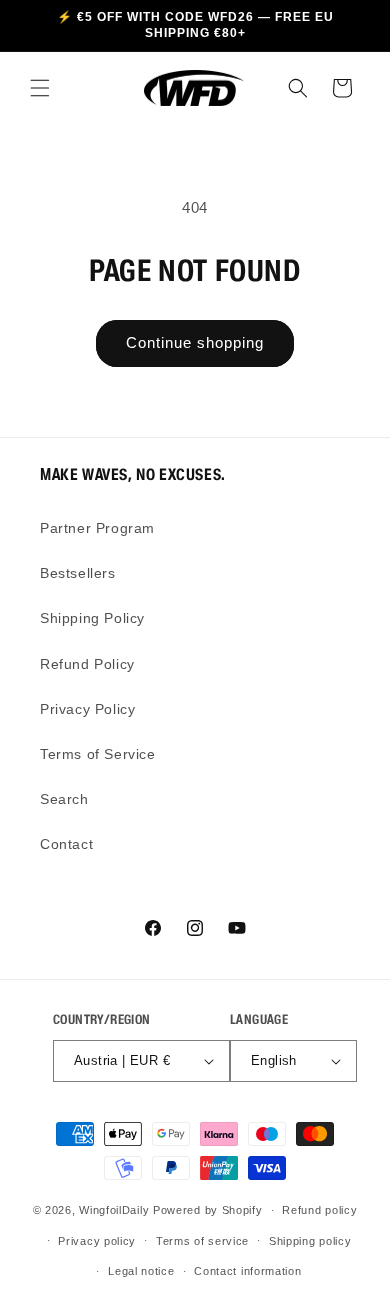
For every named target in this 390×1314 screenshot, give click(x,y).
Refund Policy (87, 664)
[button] (40, 88)
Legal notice (141, 1271)
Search (64, 799)
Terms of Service (98, 754)
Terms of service (202, 1241)
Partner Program (97, 528)
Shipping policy (310, 1241)
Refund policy (319, 1210)
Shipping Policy (92, 618)
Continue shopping (195, 342)
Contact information (247, 1271)
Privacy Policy (87, 709)
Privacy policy (97, 1241)
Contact (66, 844)
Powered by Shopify (208, 1210)
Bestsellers (78, 573)
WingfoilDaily (114, 1210)
